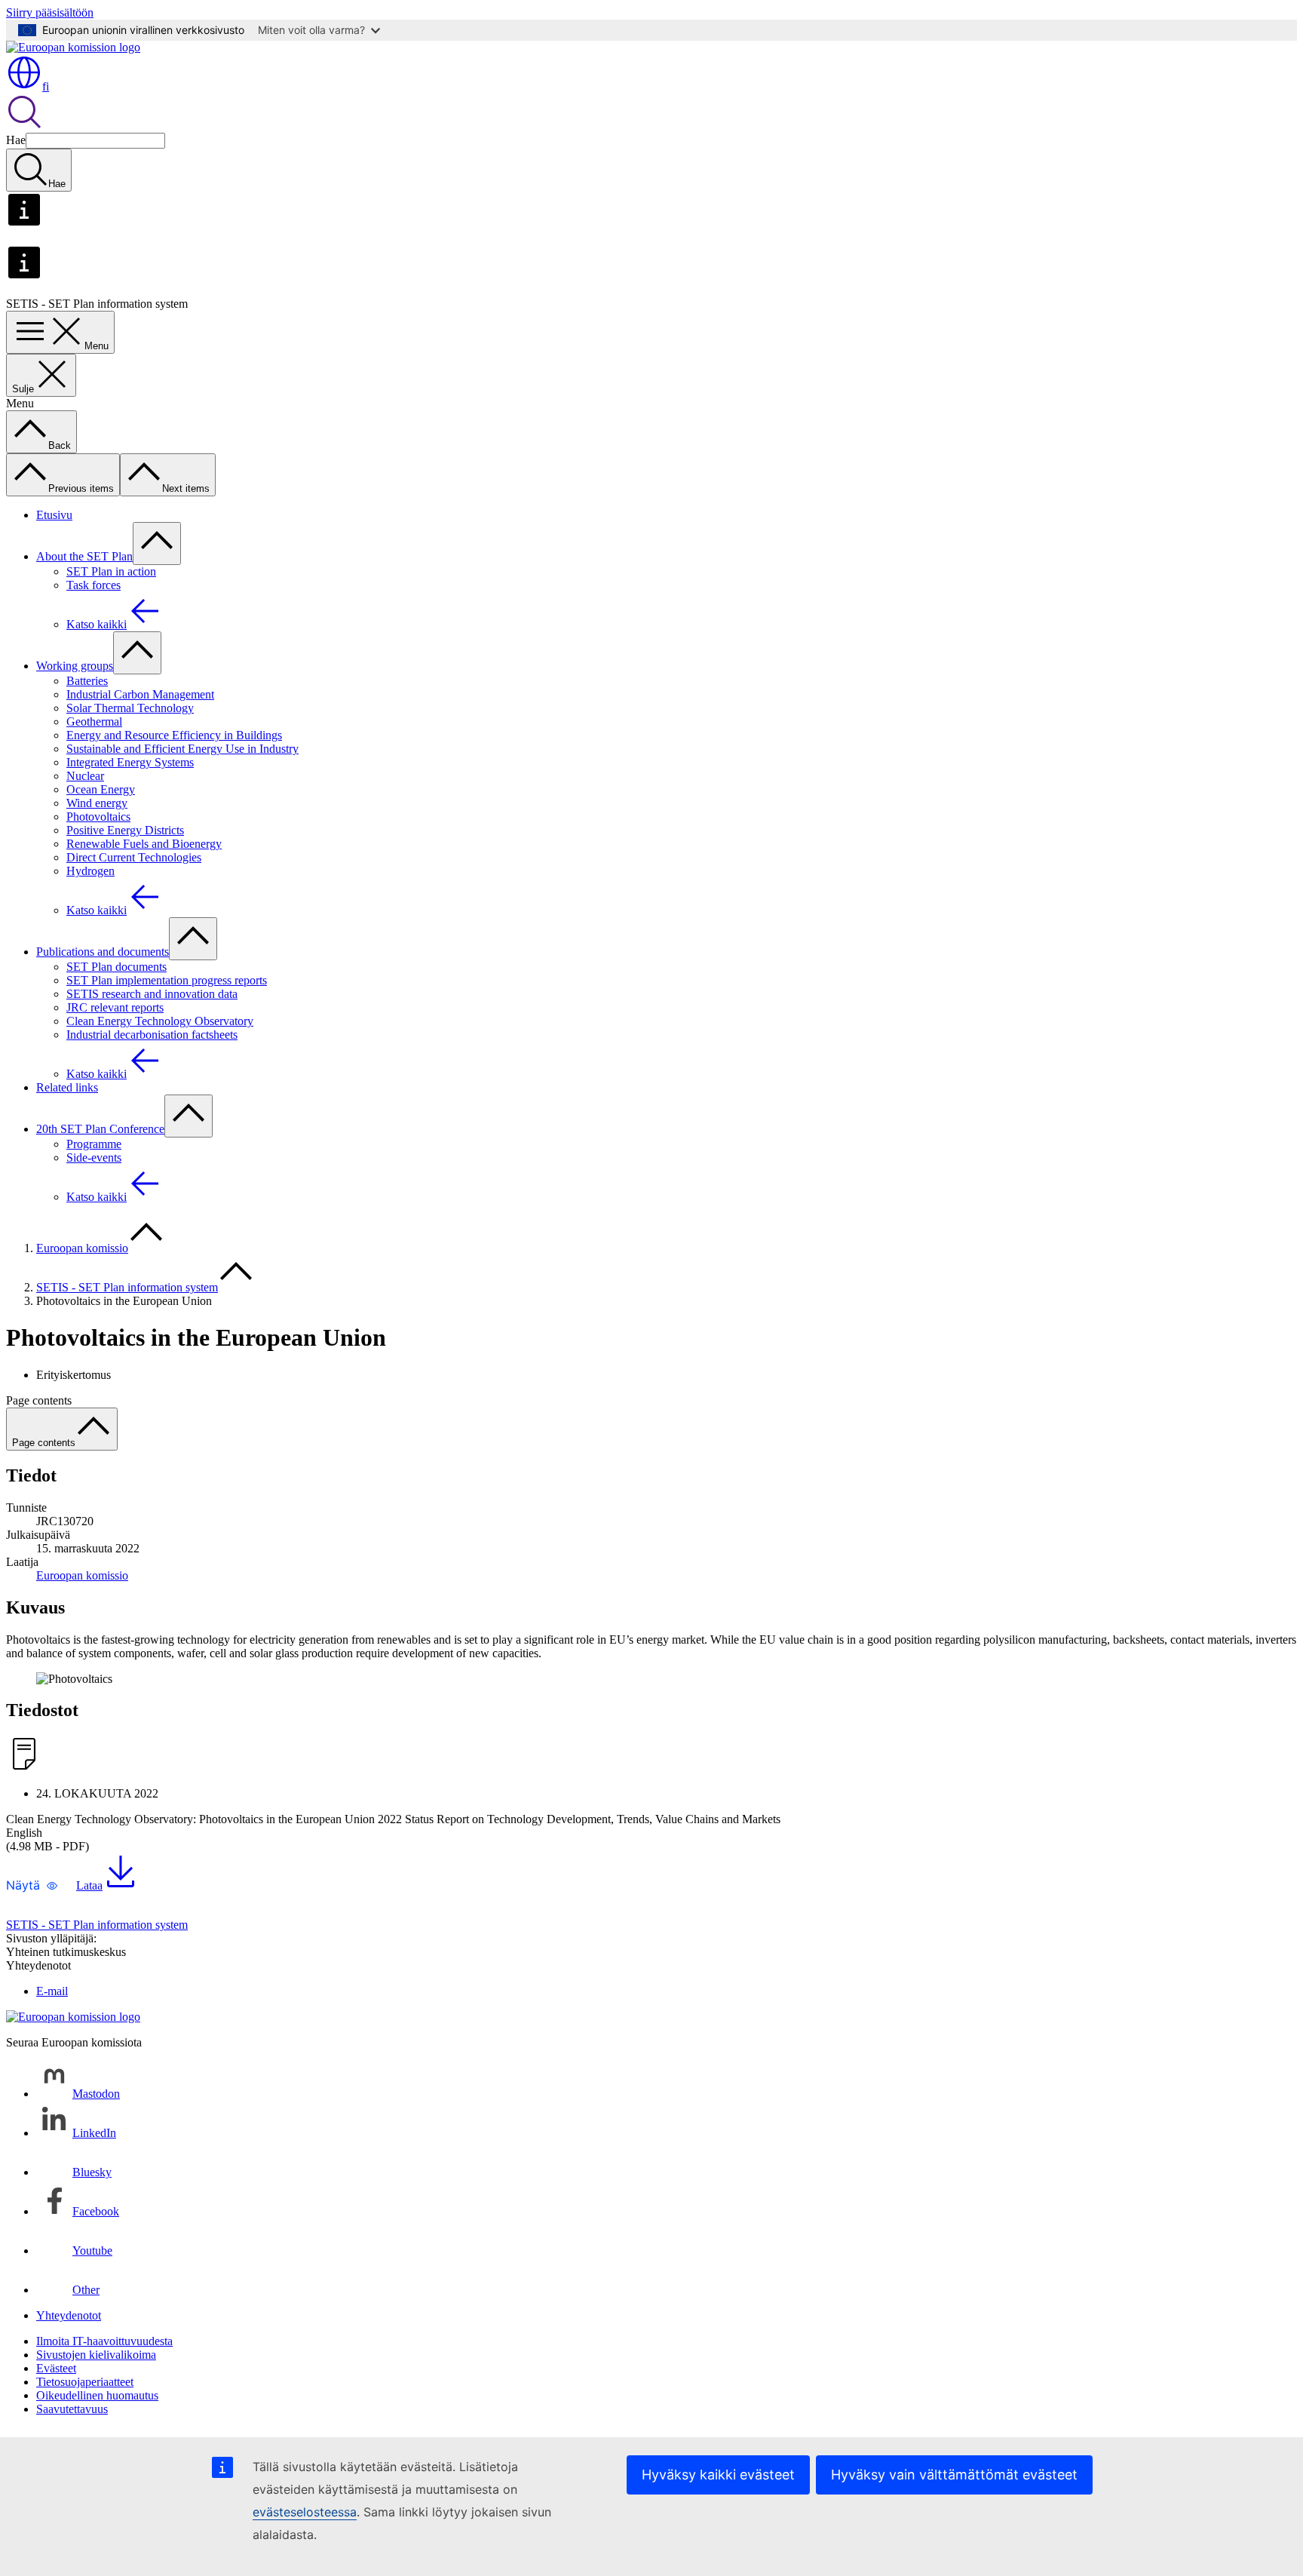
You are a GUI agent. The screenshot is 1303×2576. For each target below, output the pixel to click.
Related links (67, 1087)
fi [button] (46, 86)
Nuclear (85, 776)
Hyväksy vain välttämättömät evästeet (954, 2475)
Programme (94, 1144)
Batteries (87, 681)
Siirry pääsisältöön (50, 12)
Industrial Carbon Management (140, 694)
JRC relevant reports (115, 1007)
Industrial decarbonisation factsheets (152, 1035)
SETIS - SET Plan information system (127, 1287)
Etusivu (54, 515)
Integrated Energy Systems (130, 762)
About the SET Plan (84, 556)
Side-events (94, 1158)
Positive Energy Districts (125, 830)
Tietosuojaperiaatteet (85, 2382)
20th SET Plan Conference (100, 1129)
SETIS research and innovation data (152, 994)
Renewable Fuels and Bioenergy (144, 844)
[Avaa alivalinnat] (157, 543)
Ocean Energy (101, 789)
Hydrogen (90, 871)
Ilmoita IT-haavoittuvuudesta (104, 2341)
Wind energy (97, 803)
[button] (32, 1885)
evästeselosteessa (305, 2512)
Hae (16, 140)
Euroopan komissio (82, 1248)
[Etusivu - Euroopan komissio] (73, 47)
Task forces (94, 585)
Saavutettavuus (72, 2409)
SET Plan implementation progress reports (167, 980)
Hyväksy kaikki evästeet (718, 2475)
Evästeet (56, 2368)
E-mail (52, 1991)
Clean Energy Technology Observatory (160, 1021)
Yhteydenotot (69, 2315)
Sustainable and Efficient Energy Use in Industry (182, 749)
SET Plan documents (117, 967)
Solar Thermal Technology (130, 708)
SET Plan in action (111, 571)
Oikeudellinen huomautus (97, 2395)
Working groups (75, 666)
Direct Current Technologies (134, 857)
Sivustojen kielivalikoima (96, 2355)
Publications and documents (103, 952)
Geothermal (94, 722)
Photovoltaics (98, 817)
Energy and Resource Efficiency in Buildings (174, 735)
